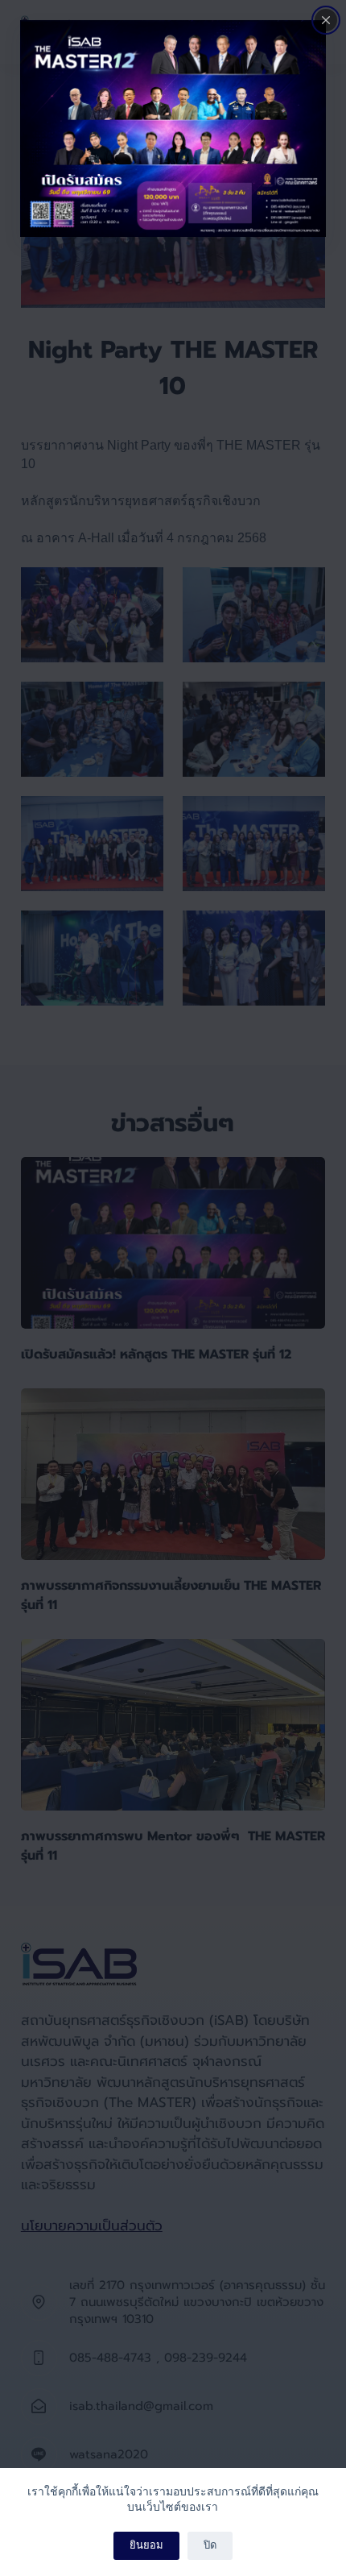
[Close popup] (326, 20)
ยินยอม (146, 2545)
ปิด (210, 2545)
